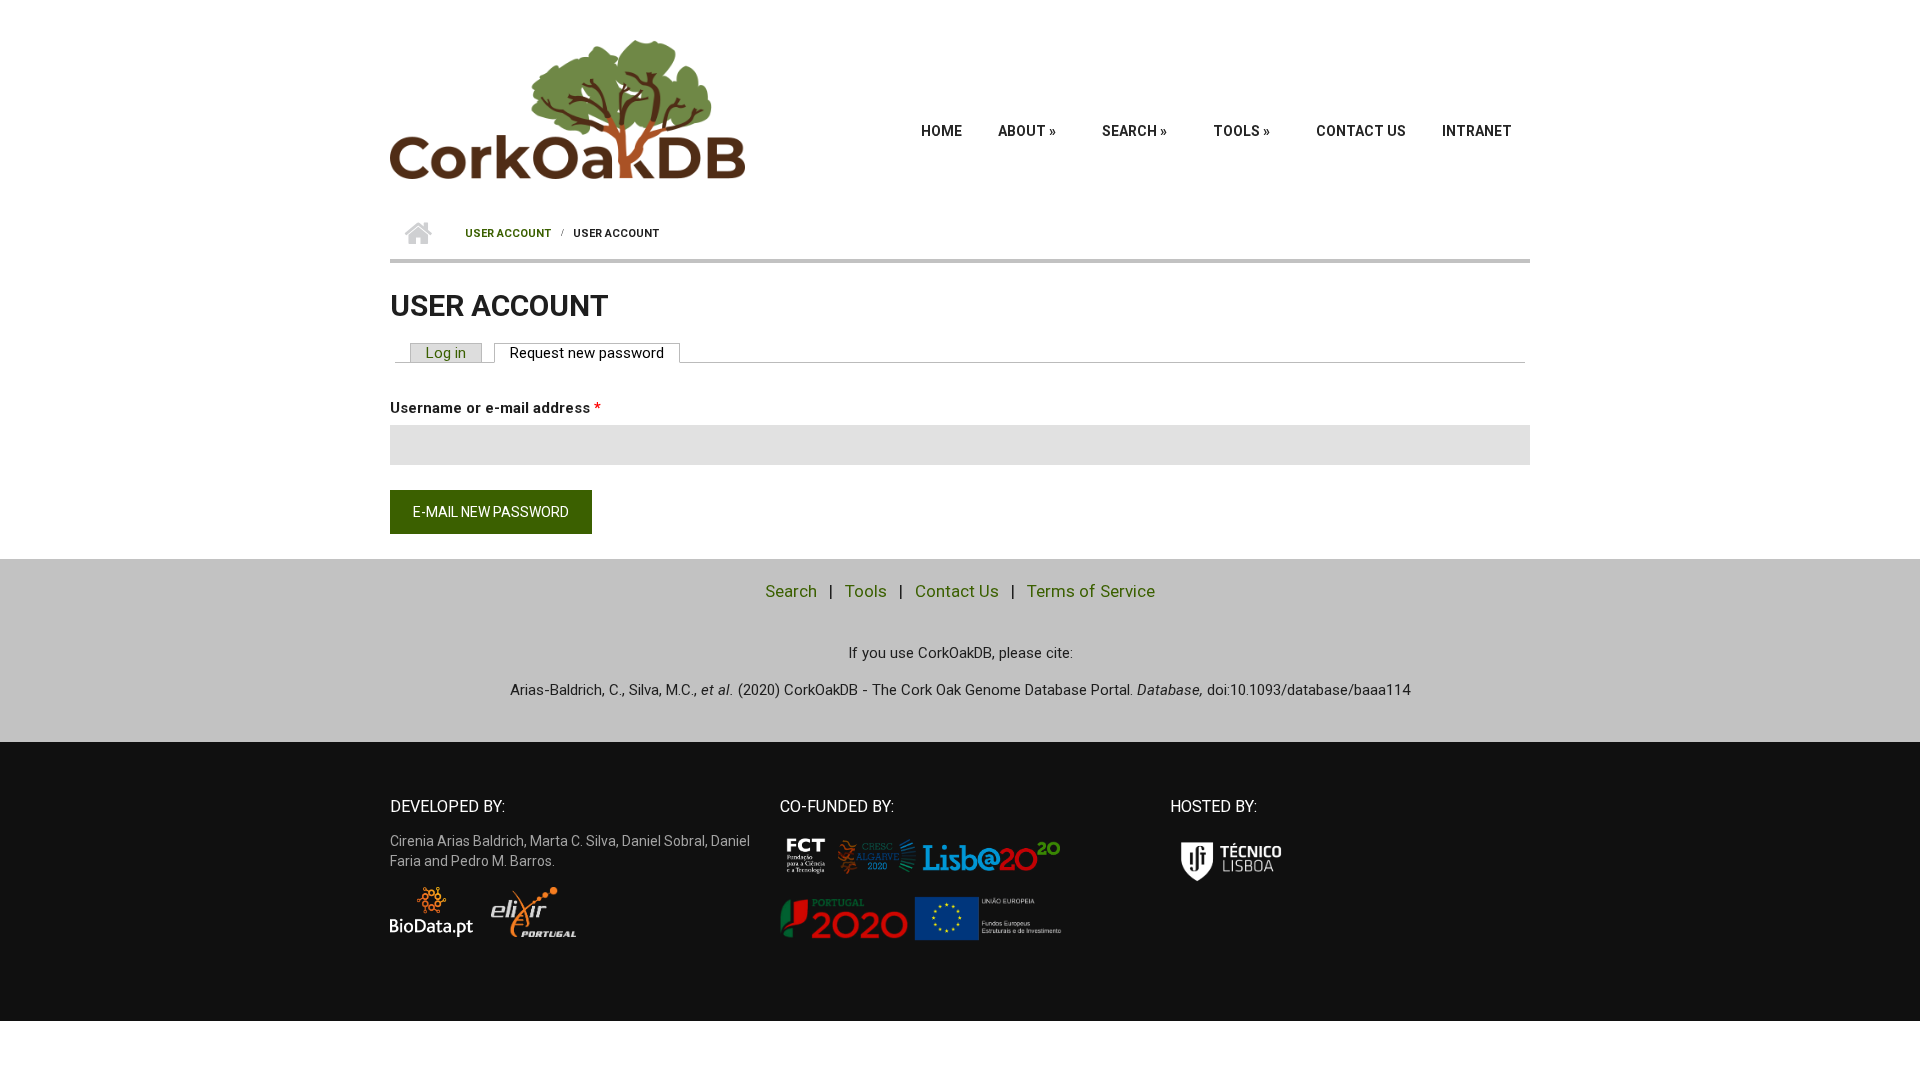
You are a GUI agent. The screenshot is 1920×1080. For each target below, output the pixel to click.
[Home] (567, 108)
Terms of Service (1091, 591)
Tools (1241, 131)
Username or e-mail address (495, 408)
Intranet (1477, 131)
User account (508, 233)
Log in (446, 353)
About (1027, 131)
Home (941, 131)
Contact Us (1361, 131)
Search (1134, 131)
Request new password (595, 353)
